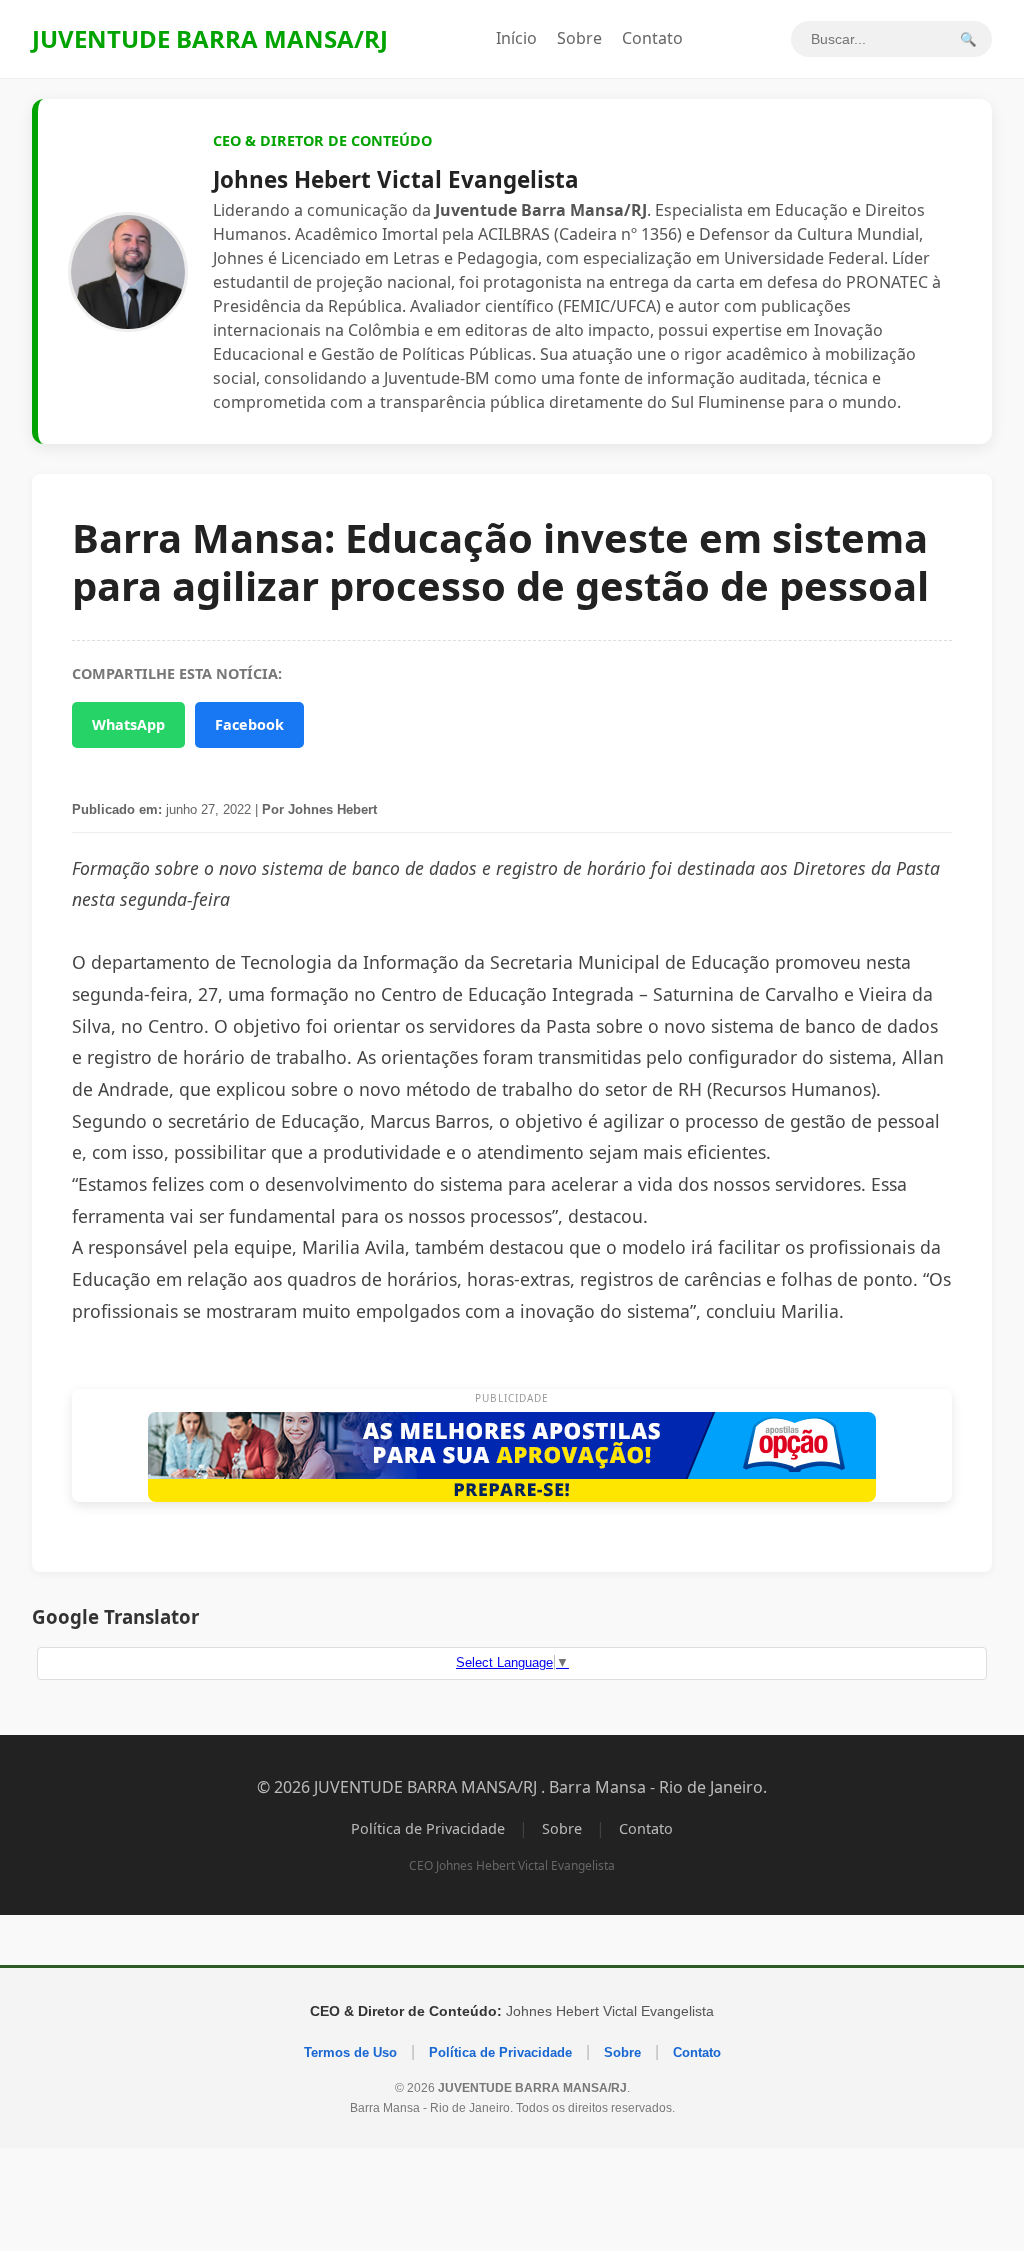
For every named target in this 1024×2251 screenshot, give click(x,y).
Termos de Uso (350, 2052)
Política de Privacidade (428, 1828)
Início (516, 38)
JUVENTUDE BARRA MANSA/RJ (210, 38)
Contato (652, 38)
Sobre (579, 38)
